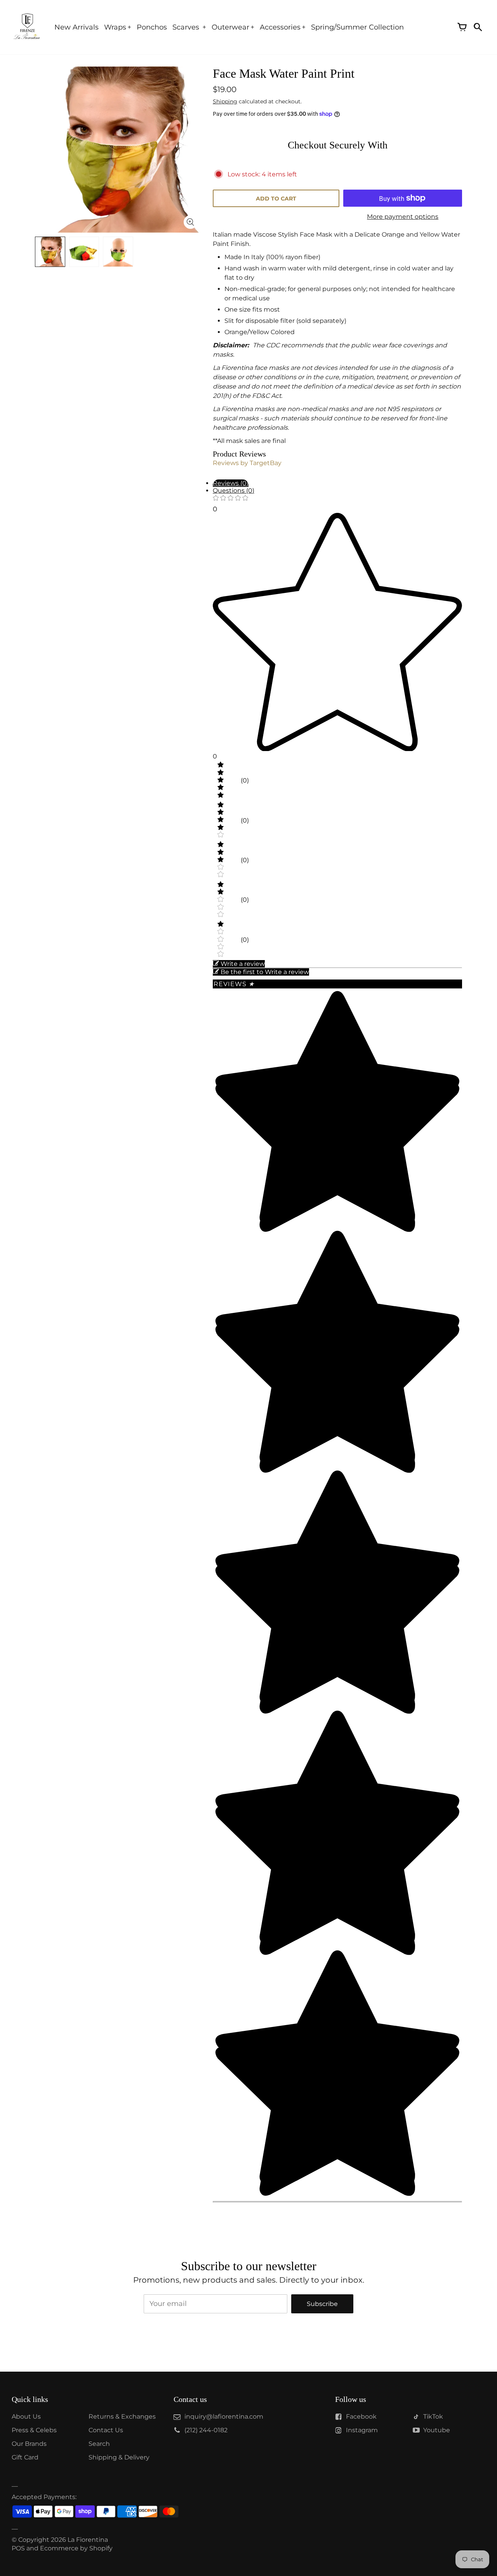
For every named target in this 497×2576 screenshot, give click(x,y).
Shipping (225, 101)
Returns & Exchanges (122, 2417)
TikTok (433, 2417)
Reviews (234, 984)
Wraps (115, 27)
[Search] (478, 27)
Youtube (437, 2430)
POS (18, 2548)
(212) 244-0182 (206, 2430)
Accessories (280, 27)
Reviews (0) (231, 483)
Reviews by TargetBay (247, 463)
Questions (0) (234, 491)
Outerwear (230, 27)
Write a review (243, 964)
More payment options (403, 217)
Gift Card (25, 2457)
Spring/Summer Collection (357, 27)
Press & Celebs (34, 2430)
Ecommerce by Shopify (76, 2548)
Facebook (361, 2417)
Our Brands (29, 2444)
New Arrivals (76, 27)
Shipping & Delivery (119, 2457)
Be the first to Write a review (265, 972)
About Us (26, 2417)
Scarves (187, 27)
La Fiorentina (88, 2540)
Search (99, 2444)
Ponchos (152, 27)
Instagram (362, 2430)
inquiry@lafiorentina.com (224, 2417)
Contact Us (106, 2430)
